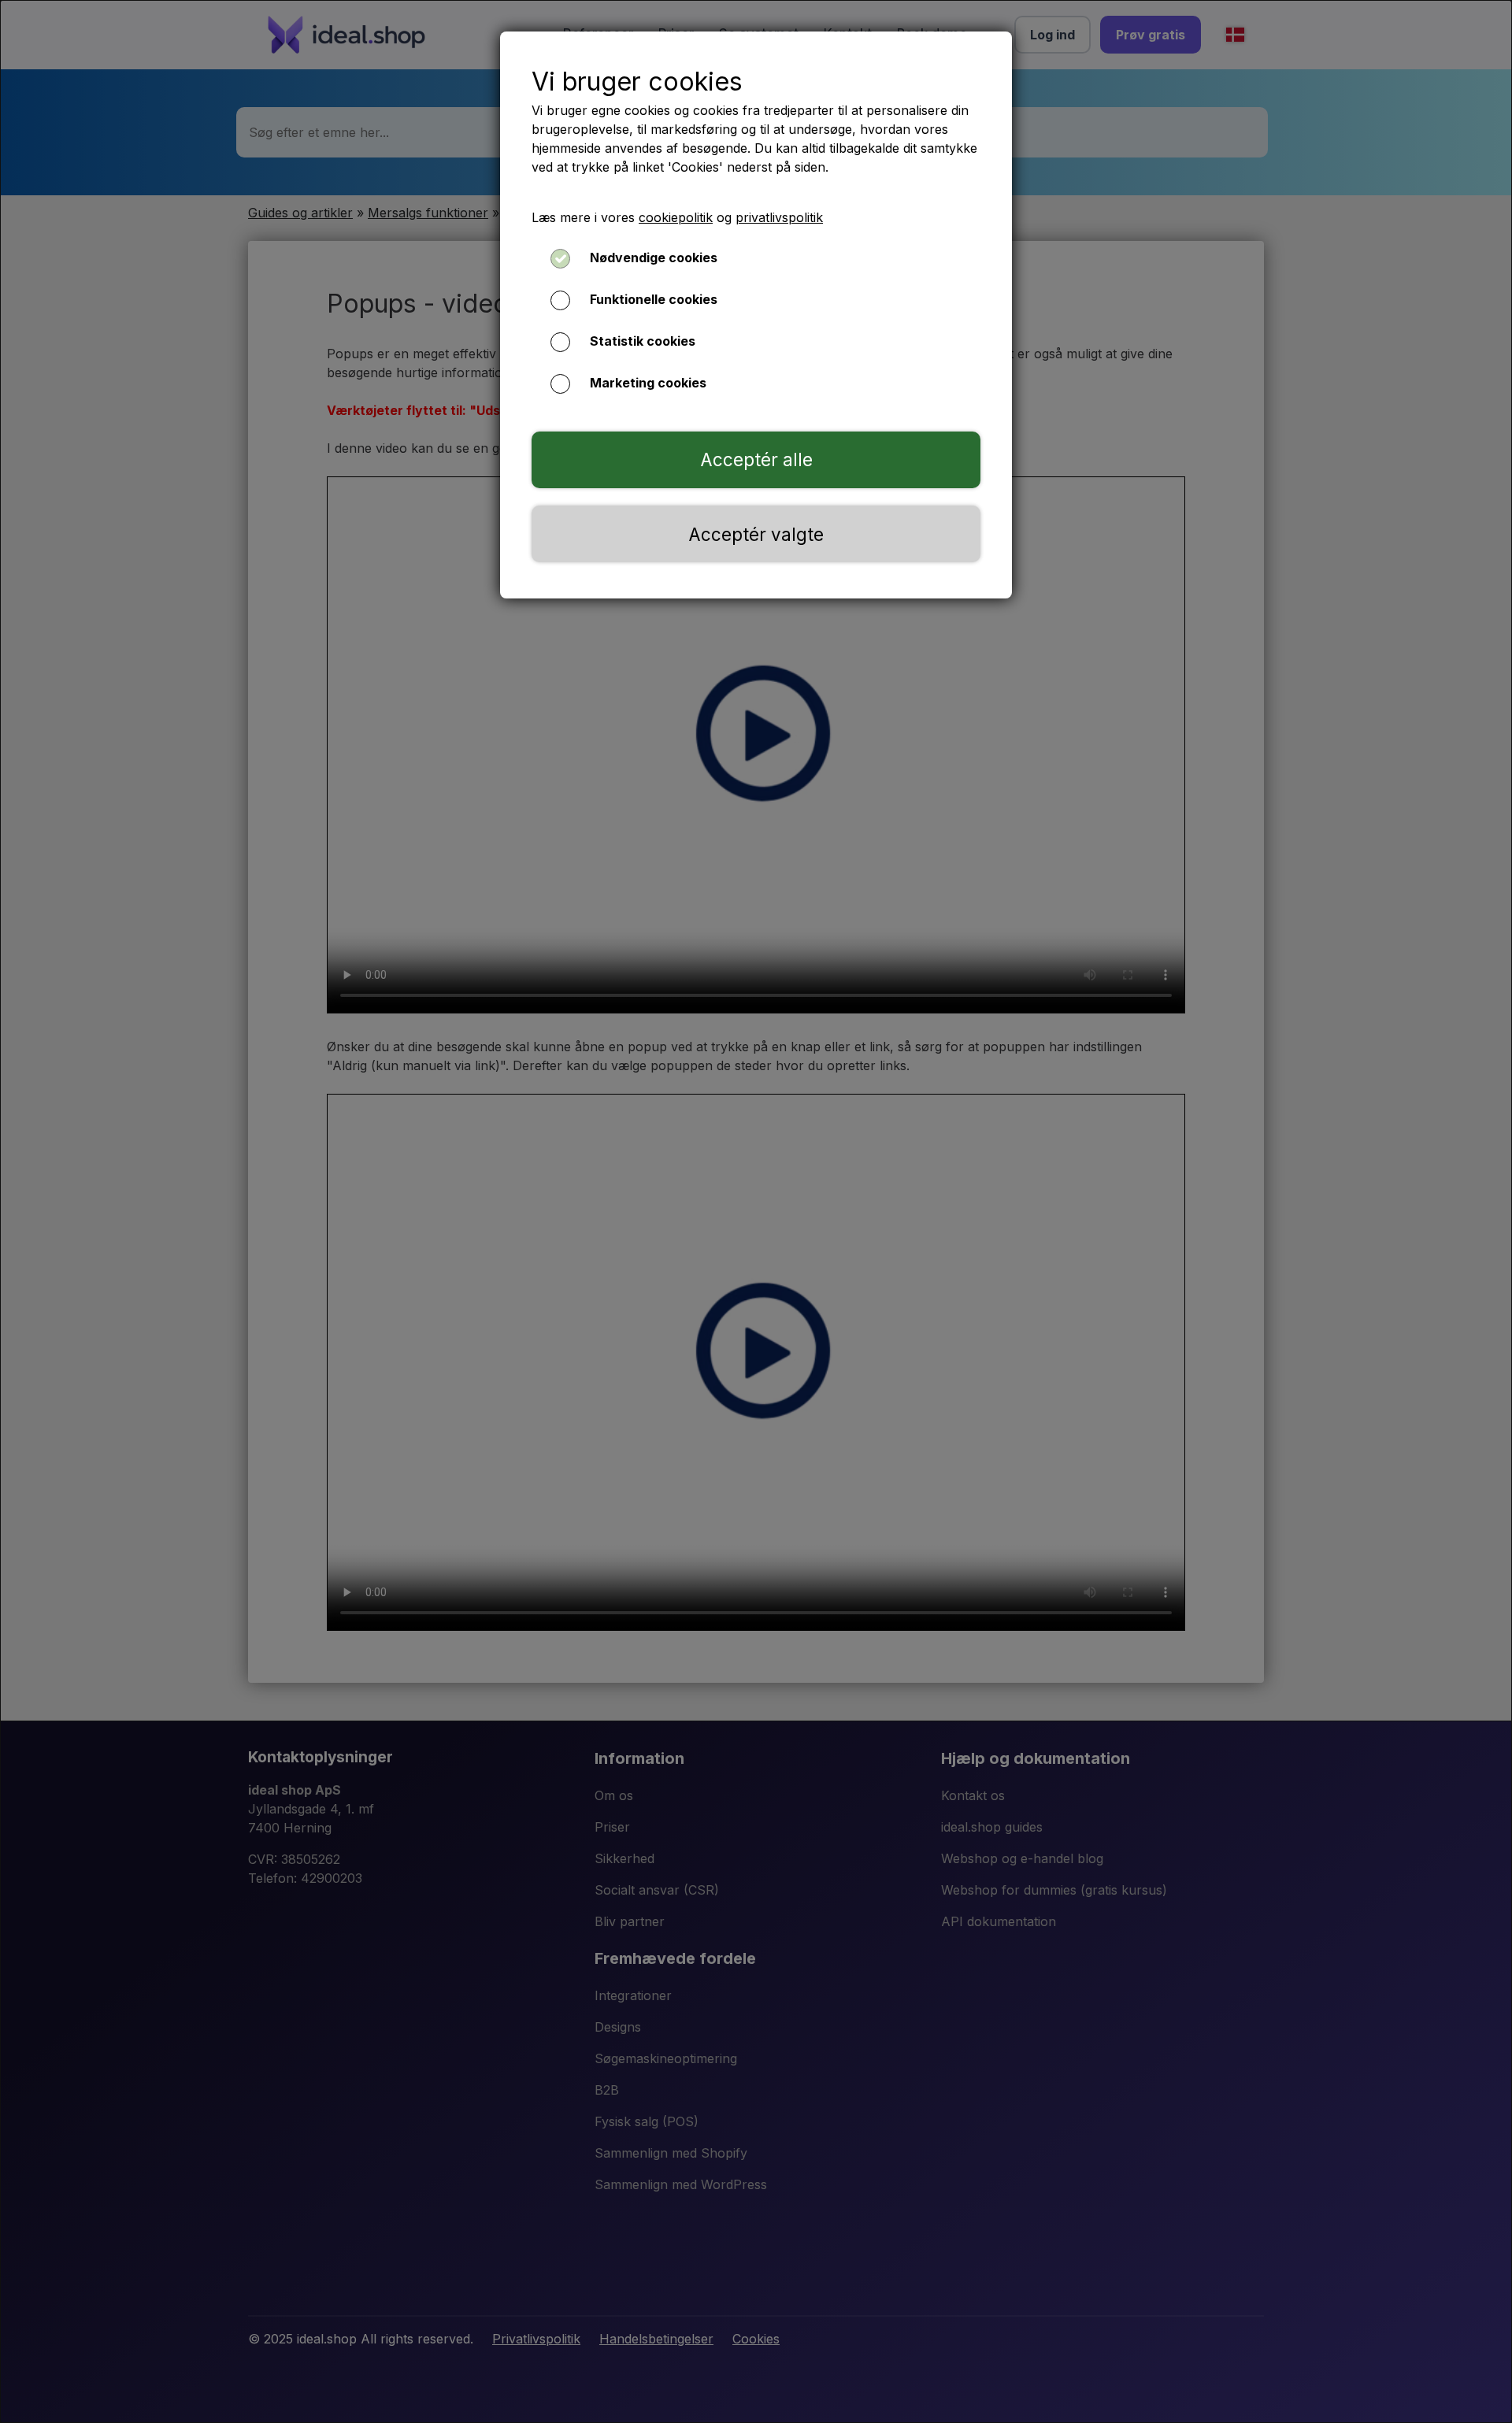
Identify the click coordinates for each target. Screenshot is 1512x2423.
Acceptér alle (756, 459)
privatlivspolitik (779, 217)
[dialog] (756, 1211)
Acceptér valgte (756, 534)
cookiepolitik (676, 217)
